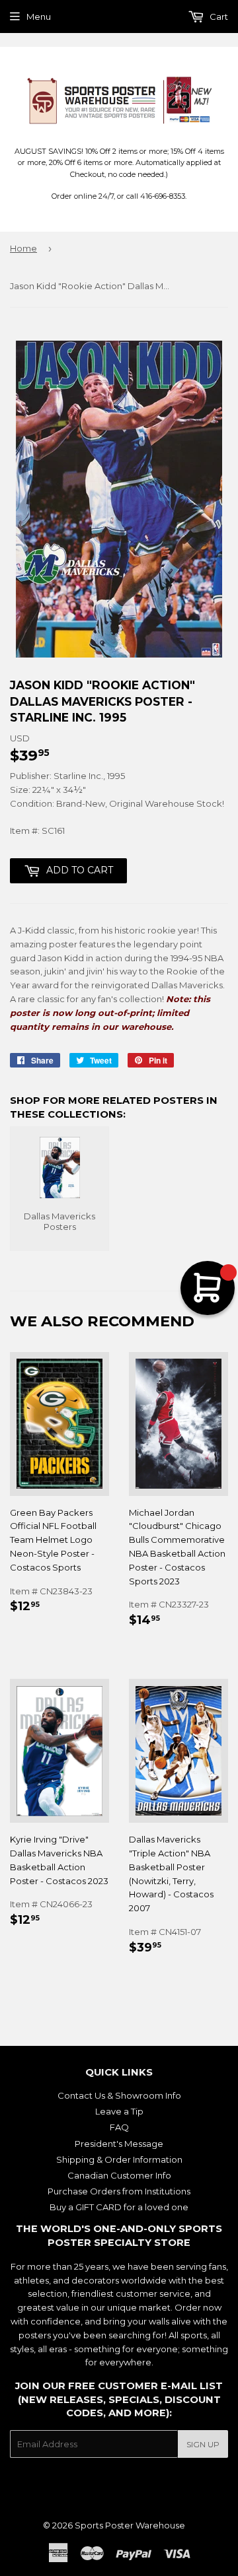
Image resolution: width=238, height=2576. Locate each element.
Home (23, 248)
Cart (218, 17)
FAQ (119, 2127)
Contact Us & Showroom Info (119, 2095)
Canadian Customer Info (119, 2175)
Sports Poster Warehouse (130, 2525)
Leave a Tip (119, 2111)
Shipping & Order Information (119, 2159)
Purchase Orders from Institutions (119, 2191)
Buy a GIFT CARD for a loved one (119, 2207)
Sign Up (203, 2444)
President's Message (119, 2144)
